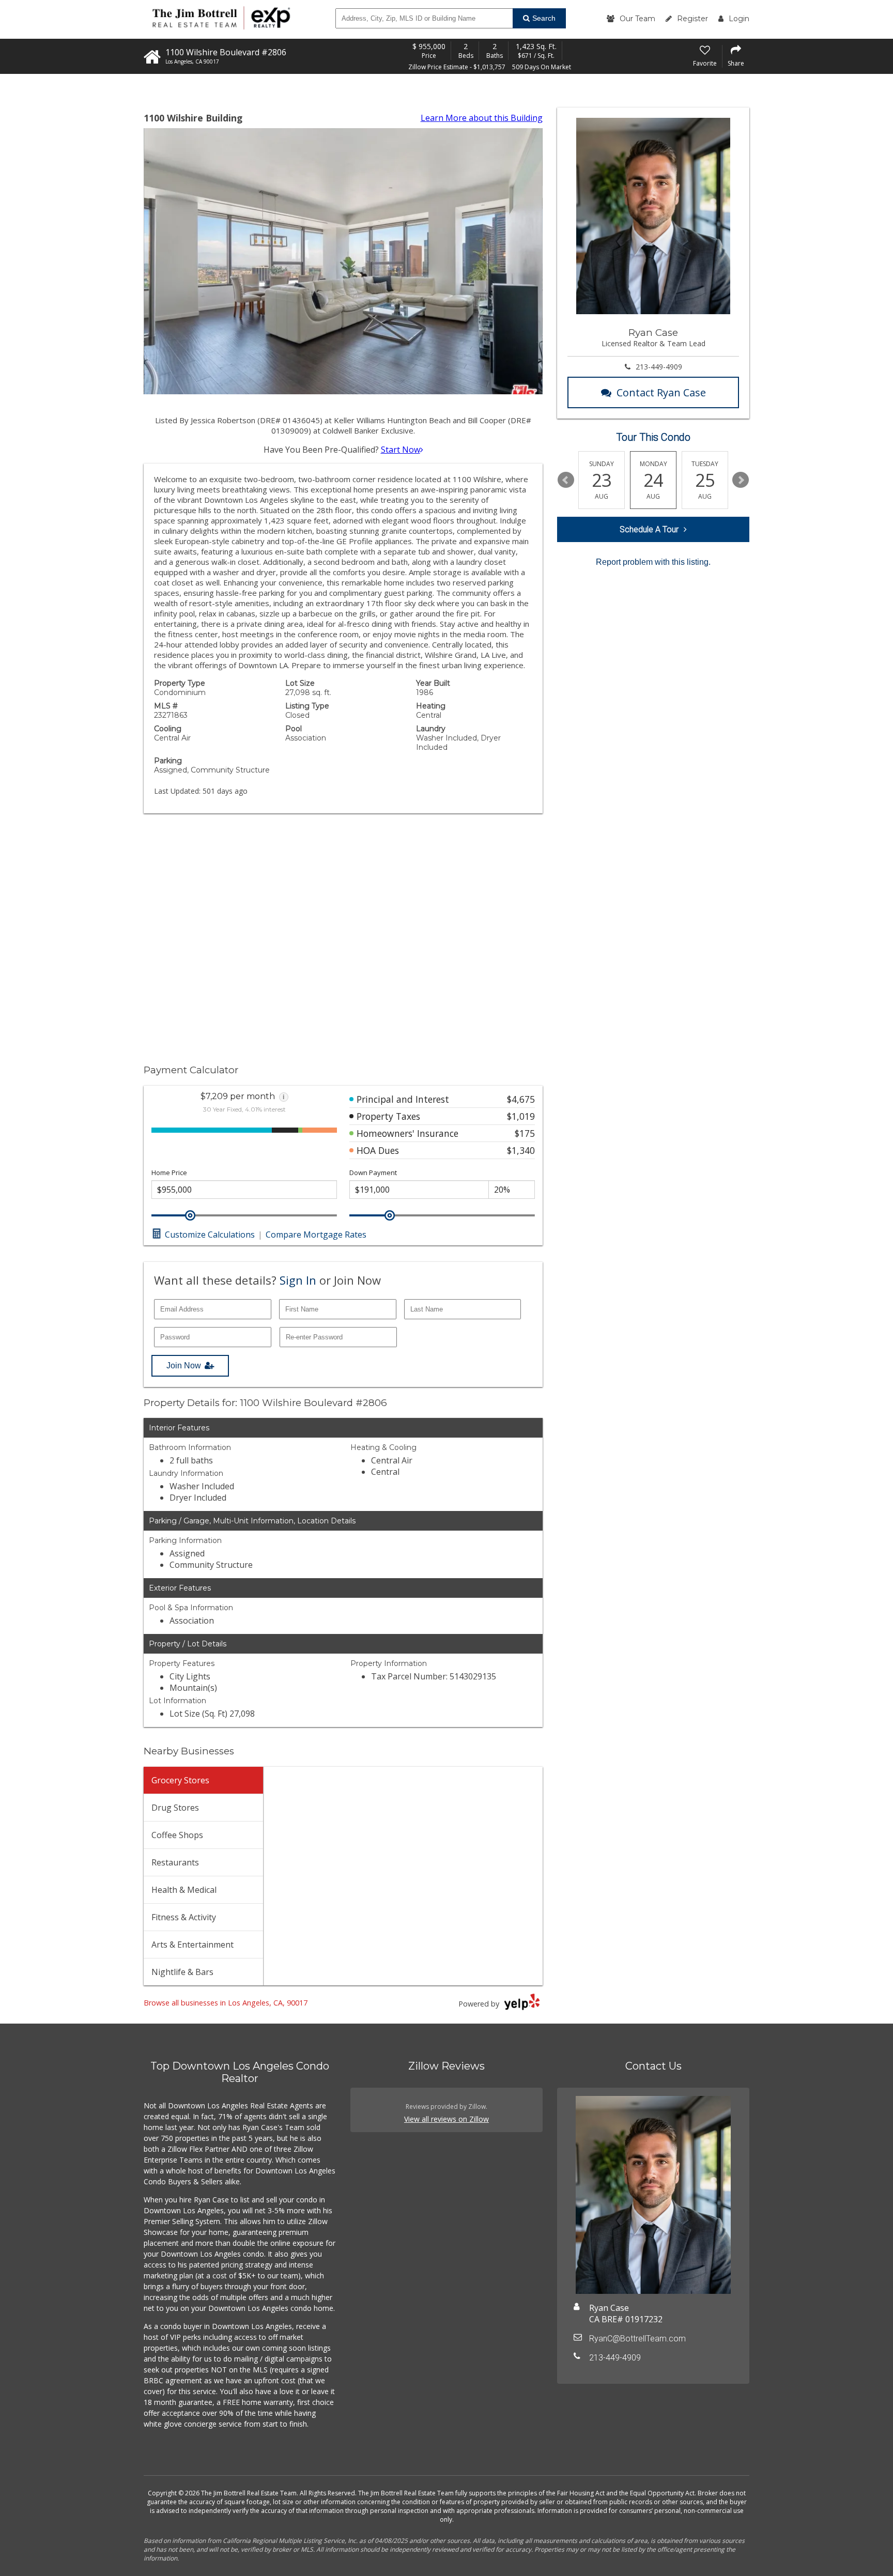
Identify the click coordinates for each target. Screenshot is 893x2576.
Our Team (637, 19)
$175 (525, 1133)
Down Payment (373, 1173)
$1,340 (521, 1150)
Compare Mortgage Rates (316, 1235)
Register (692, 19)
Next (741, 480)
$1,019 (521, 1116)
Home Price (169, 1173)
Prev (566, 480)
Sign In (298, 1280)
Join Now (184, 1366)
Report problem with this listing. (653, 562)
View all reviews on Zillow (446, 2119)
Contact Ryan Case (661, 392)
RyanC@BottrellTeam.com (637, 2339)
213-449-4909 (659, 367)
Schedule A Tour (649, 529)
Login (739, 19)
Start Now (401, 450)
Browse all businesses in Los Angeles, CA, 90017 (226, 2003)
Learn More (482, 118)
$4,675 (521, 1099)
